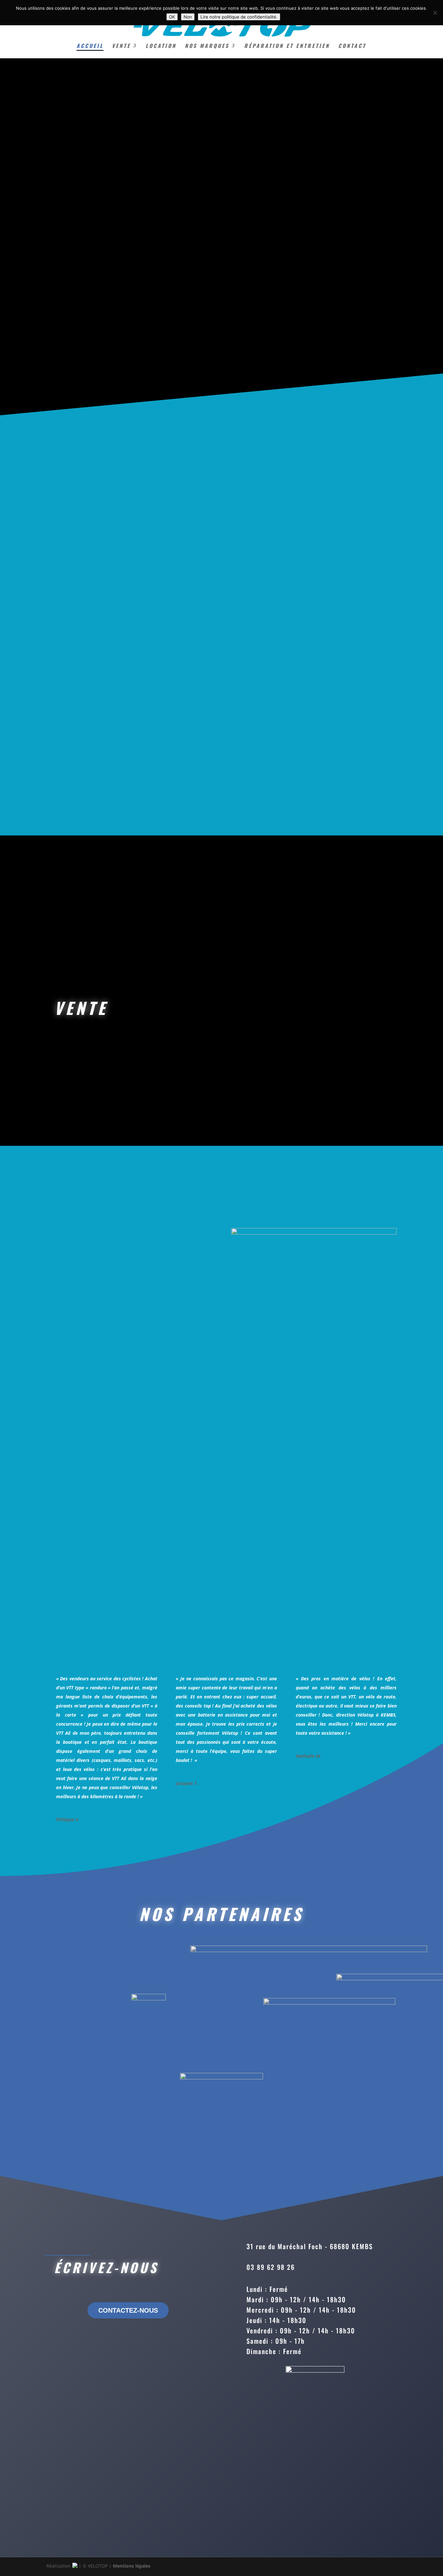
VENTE (121, 46)
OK (172, 17)
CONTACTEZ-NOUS (128, 2310)
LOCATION (161, 46)
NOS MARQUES (207, 46)
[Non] (435, 13)
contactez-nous (349, 623)
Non (188, 17)
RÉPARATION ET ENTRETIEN (287, 46)
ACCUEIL (90, 46)
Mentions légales (132, 2566)
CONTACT (352, 46)
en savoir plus (291, 248)
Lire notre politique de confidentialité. (239, 17)
